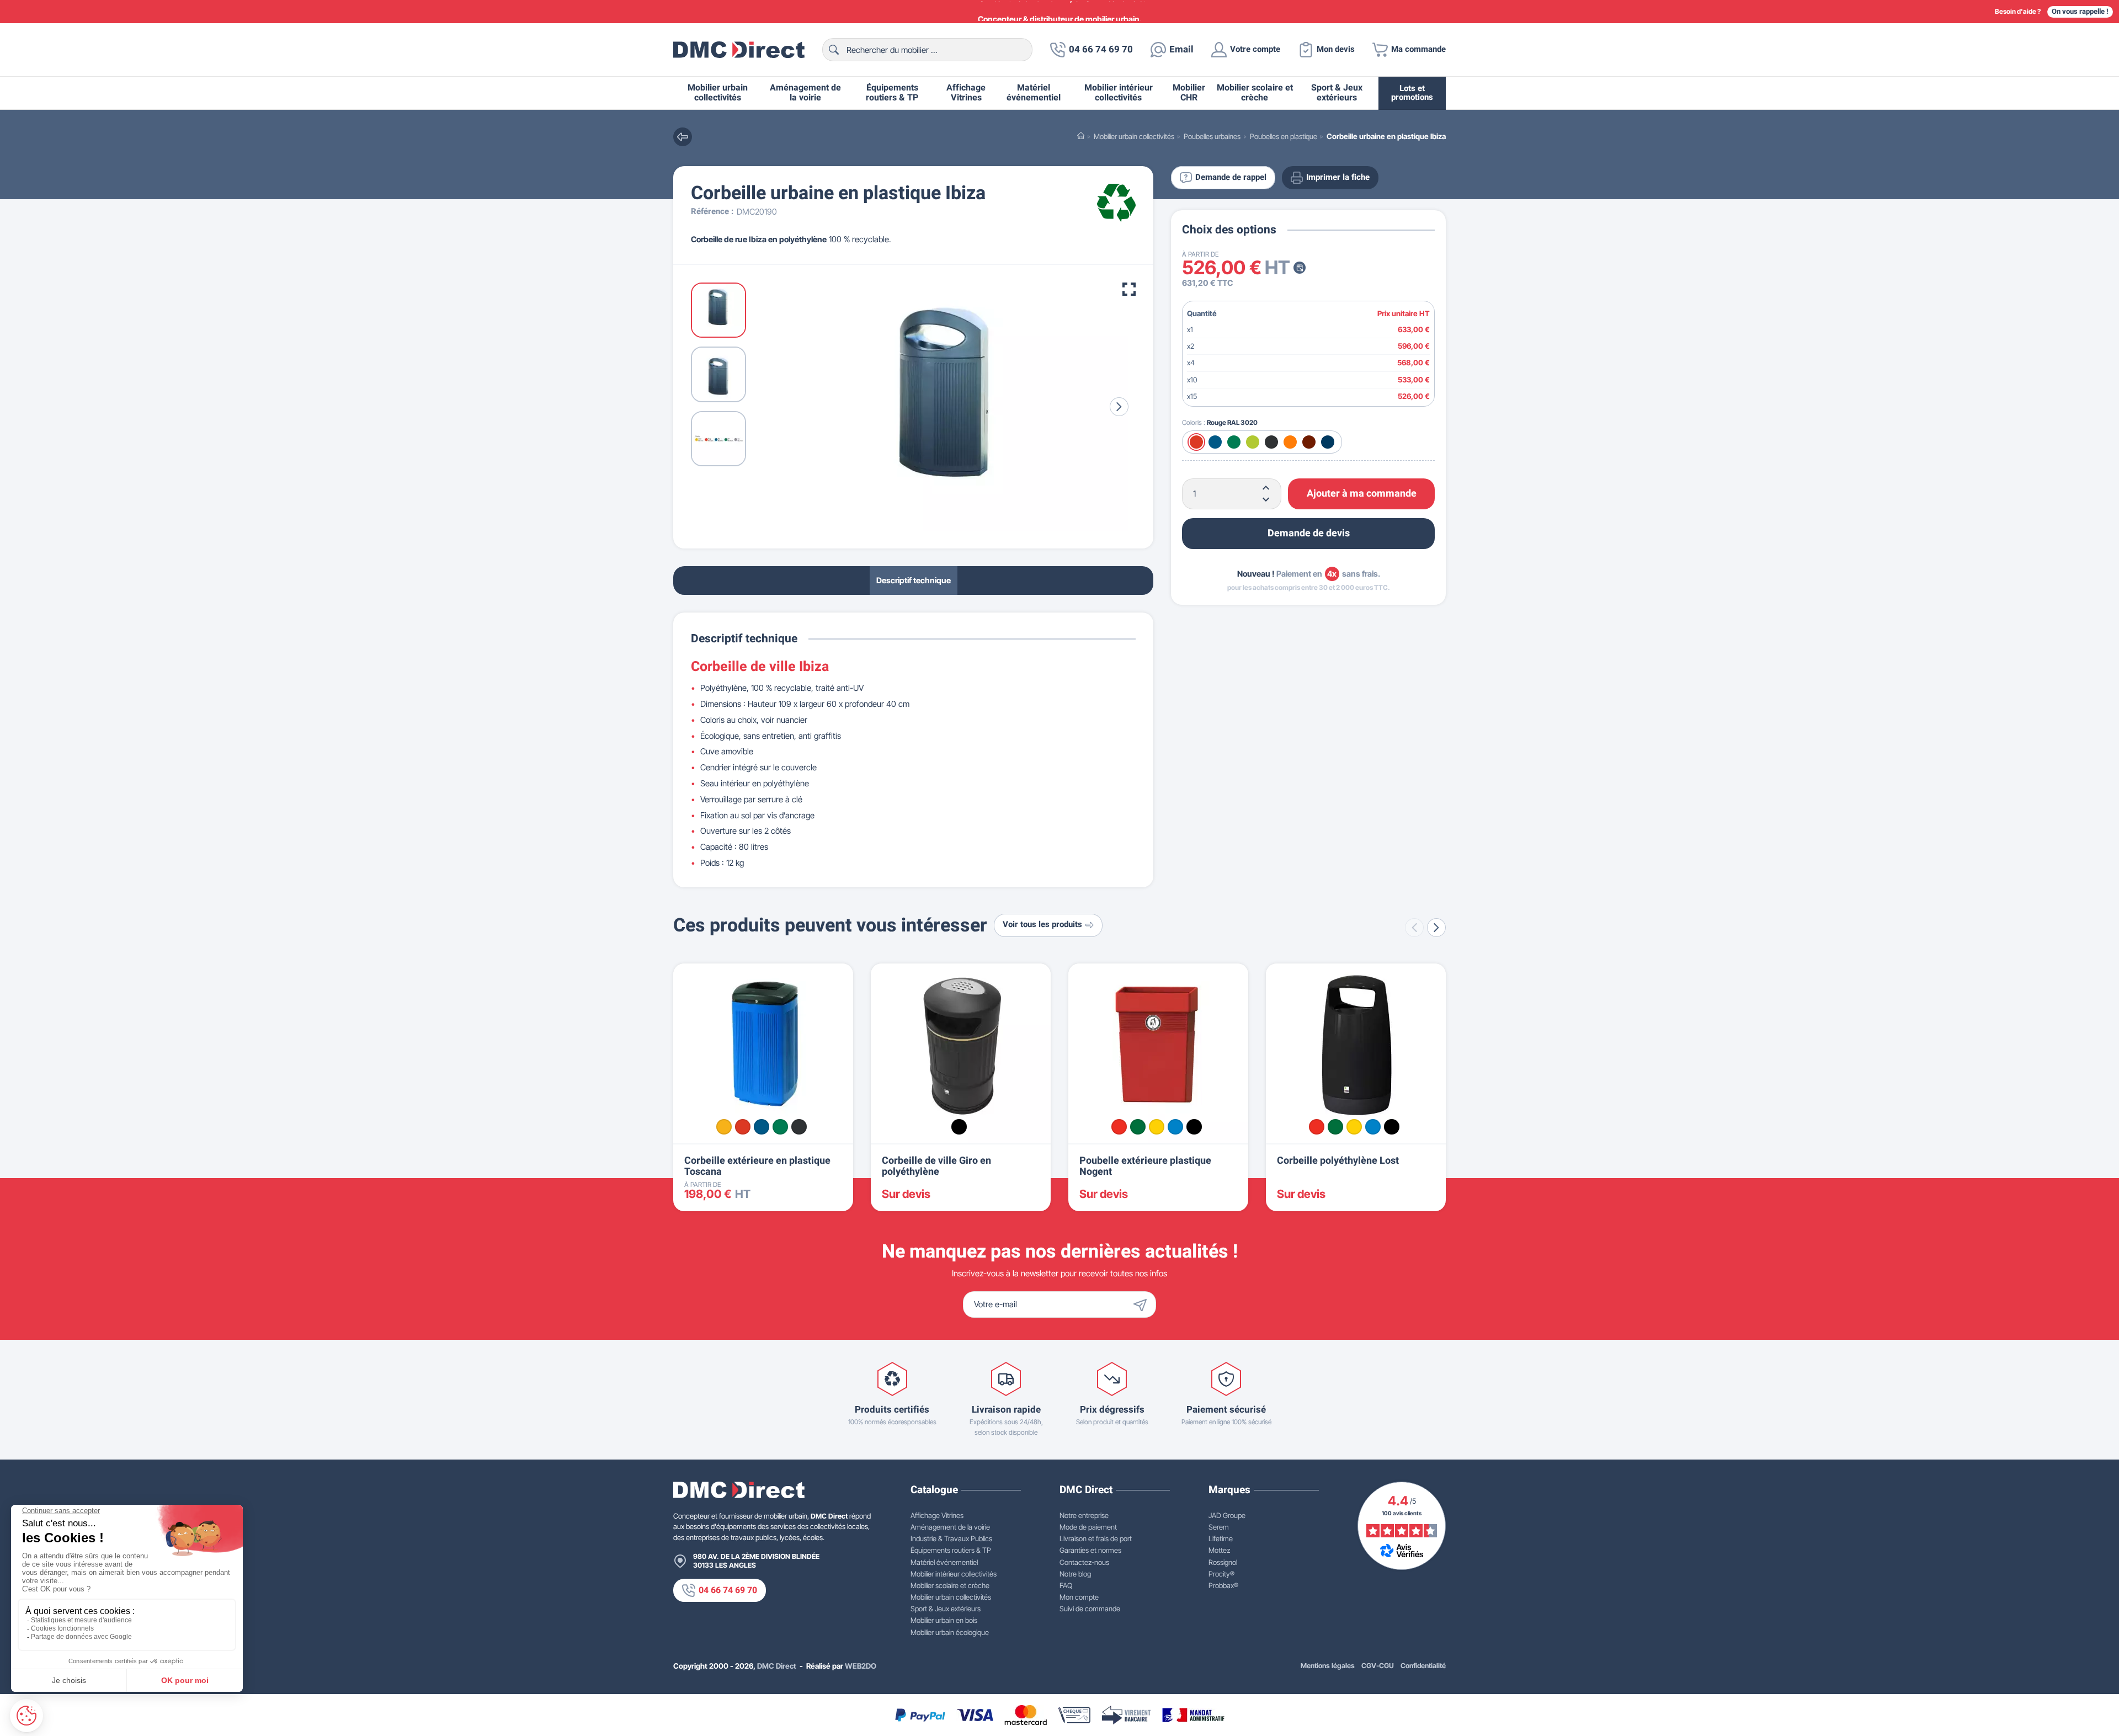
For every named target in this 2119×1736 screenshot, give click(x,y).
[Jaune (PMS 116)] (1157, 1127)
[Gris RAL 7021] (799, 1127)
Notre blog (1075, 1574)
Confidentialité (1423, 1666)
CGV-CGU (1378, 1666)
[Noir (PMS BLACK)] (959, 1127)
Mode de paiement (1088, 1527)
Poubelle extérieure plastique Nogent (1145, 1166)
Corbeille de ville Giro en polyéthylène (936, 1166)
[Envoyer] (1143, 1304)
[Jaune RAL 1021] (724, 1127)
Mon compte (1079, 1597)
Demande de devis (1309, 533)
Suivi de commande (1090, 1609)
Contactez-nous (1084, 1562)
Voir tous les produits (1042, 925)
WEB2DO (861, 1666)
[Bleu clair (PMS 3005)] (1175, 1127)
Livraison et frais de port (1096, 1538)
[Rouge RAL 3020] (743, 1127)
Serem (1219, 1527)
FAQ (1066, 1585)
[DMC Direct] (739, 50)
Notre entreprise (1084, 1515)
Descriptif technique (914, 580)
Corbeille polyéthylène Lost (1338, 1161)
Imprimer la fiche (1338, 177)
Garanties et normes (1090, 1550)
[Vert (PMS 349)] (1138, 1127)
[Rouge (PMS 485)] (1119, 1127)
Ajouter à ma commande (1362, 494)
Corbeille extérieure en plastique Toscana (757, 1166)
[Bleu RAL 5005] (762, 1127)
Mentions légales (1328, 1666)
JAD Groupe (1227, 1515)
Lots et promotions (1412, 93)
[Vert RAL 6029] (780, 1127)
